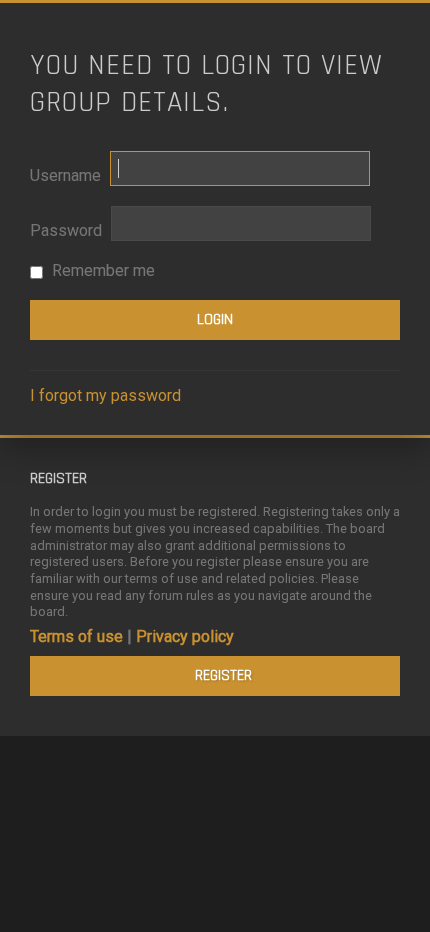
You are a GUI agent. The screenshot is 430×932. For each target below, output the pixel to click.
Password (66, 230)
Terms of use (76, 636)
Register (223, 675)
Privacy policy (185, 636)
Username (65, 175)
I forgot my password (105, 395)
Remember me (101, 270)
